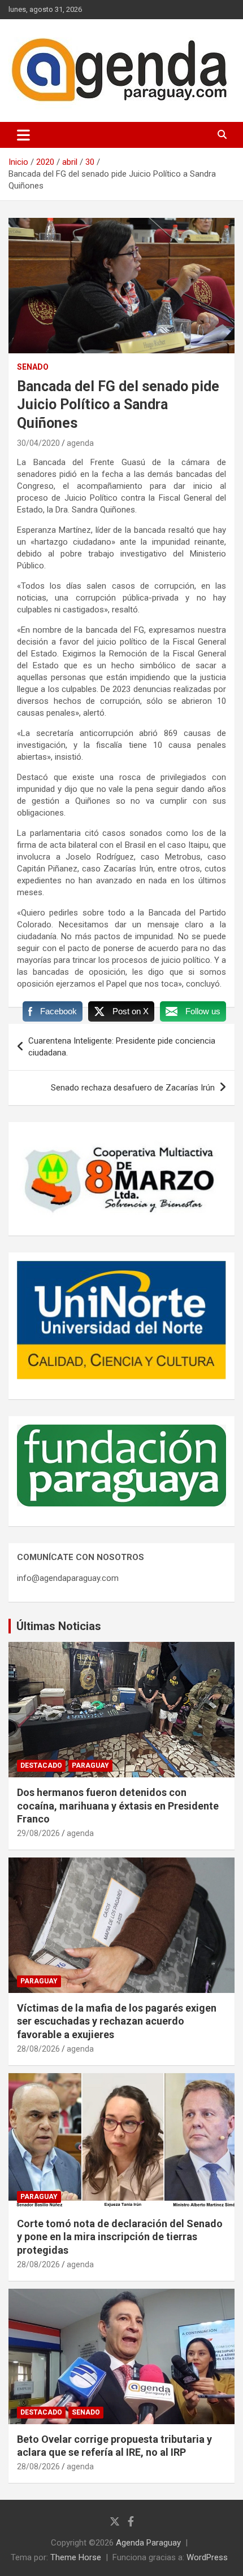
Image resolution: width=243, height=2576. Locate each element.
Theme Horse (76, 2557)
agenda (80, 443)
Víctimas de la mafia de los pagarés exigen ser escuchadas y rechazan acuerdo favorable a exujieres (117, 2021)
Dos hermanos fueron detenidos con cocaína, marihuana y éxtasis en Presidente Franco (118, 1806)
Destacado (41, 1765)
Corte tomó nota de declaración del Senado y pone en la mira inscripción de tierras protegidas (120, 2237)
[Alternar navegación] (23, 135)
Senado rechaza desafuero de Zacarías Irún (133, 1088)
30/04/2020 (38, 443)
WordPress (207, 2557)
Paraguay (90, 1765)
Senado (33, 367)
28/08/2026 (38, 2049)
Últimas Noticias (59, 1626)
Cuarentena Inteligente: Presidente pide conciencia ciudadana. (122, 1047)
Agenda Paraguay (148, 2543)
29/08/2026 (38, 1833)
